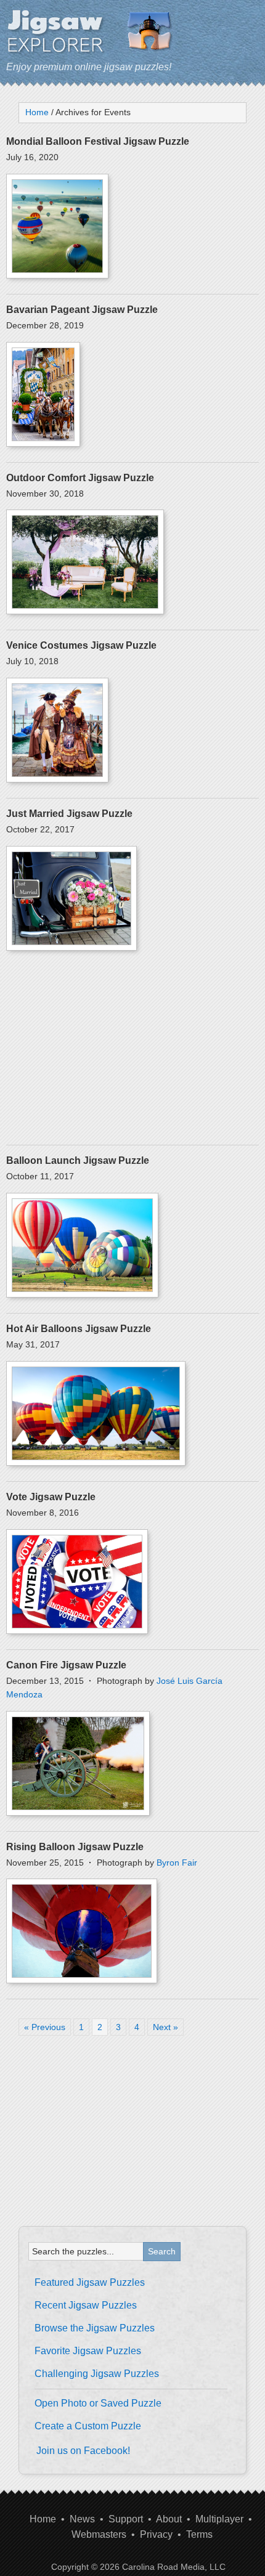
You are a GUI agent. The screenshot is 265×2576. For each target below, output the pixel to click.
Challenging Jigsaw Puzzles (97, 2374)
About (169, 2519)
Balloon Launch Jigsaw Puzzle (78, 1160)
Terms (199, 2534)
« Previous (45, 2027)
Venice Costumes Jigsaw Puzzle (81, 645)
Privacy (156, 2534)
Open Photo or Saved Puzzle (98, 2403)
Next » (165, 2027)
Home (43, 2519)
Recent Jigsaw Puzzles (86, 2305)
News (82, 2519)
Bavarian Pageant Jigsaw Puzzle (82, 310)
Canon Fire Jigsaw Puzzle (66, 1665)
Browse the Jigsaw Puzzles (95, 2328)
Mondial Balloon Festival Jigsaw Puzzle (98, 141)
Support (126, 2519)
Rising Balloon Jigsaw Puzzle (75, 1847)
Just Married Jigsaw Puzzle (69, 814)
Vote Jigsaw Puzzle (51, 1497)
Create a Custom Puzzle (88, 2426)
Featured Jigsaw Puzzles (90, 2282)
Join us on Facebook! (83, 2451)
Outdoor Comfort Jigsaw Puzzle (80, 478)
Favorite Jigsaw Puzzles (88, 2351)
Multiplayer (219, 2519)
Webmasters (99, 2534)
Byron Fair (177, 1863)
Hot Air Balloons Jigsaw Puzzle (79, 1329)
